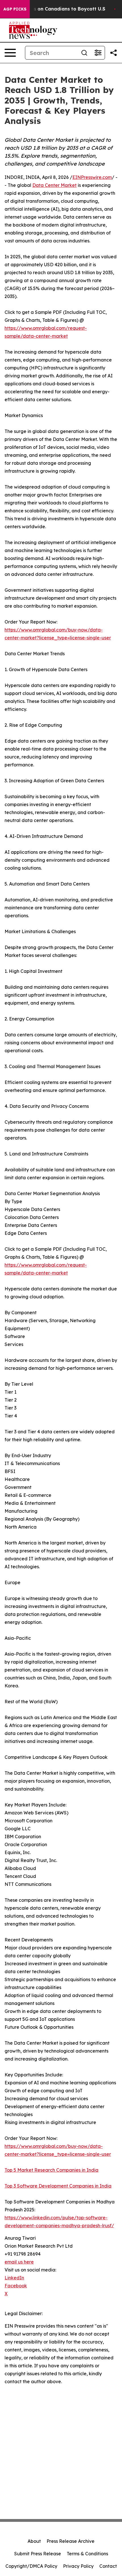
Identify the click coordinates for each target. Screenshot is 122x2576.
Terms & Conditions (87, 2554)
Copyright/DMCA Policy (31, 2566)
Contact (108, 2566)
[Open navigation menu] (10, 53)
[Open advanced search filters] (98, 53)
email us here (19, 2262)
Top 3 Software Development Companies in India (58, 2186)
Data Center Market (54, 185)
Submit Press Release (38, 2554)
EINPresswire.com (92, 177)
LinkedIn (14, 2278)
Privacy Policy (78, 2566)
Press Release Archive (71, 2541)
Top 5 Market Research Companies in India (51, 2170)
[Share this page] (113, 53)
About (34, 2541)
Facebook (16, 2286)
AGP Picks (15, 9)
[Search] (84, 53)
